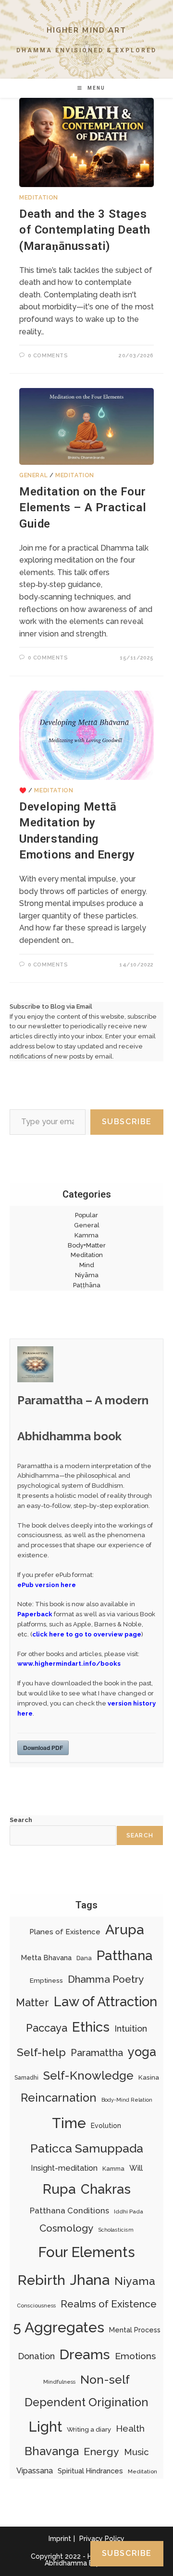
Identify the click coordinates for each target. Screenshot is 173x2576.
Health (130, 2429)
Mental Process (135, 2330)
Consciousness (36, 2305)
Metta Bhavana (46, 1958)
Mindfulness (59, 2382)
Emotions (135, 2356)
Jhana (90, 2280)
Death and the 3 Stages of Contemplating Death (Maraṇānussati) (85, 230)
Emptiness (46, 1980)
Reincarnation (59, 2098)
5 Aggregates (59, 2327)
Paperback (35, 1614)
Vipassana (35, 2471)
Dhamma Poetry (106, 1979)
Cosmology (66, 2228)
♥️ (23, 790)
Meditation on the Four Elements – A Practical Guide (83, 508)
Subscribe (127, 1122)
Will (136, 2168)
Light (45, 2427)
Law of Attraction (105, 2001)
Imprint (60, 2539)
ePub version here (47, 1585)
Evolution (106, 2126)
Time (69, 2123)
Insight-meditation (64, 2168)
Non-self (105, 2380)
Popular (86, 1215)
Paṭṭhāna (87, 1285)
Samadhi (26, 2077)
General (33, 475)
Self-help (41, 2052)
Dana (84, 1958)
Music (136, 2452)
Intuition (131, 2029)
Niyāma (87, 1275)
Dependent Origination (86, 2402)
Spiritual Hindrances (90, 2471)
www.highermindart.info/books (69, 1664)
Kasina (149, 2077)
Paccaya (47, 2028)
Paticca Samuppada (87, 2148)
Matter (32, 2003)
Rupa (59, 2189)
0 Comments (48, 356)
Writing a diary (89, 2429)
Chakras (106, 2189)
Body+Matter (87, 1245)
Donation (36, 2356)
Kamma (86, 1235)
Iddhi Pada (129, 2211)
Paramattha (97, 2053)
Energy (101, 2452)
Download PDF (43, 1748)
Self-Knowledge (88, 2076)
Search (21, 1820)
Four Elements (86, 2252)
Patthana (125, 1956)
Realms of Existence (109, 2304)
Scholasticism (116, 2230)
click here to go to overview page (87, 1634)
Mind (87, 1265)
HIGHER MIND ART (87, 30)
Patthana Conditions (69, 2211)
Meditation (39, 198)
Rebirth (42, 2280)
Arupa (125, 1929)
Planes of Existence (65, 1932)
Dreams (85, 2354)
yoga (142, 2052)
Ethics (91, 2027)
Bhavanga (52, 2451)
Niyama (135, 2281)
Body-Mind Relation (127, 2100)
